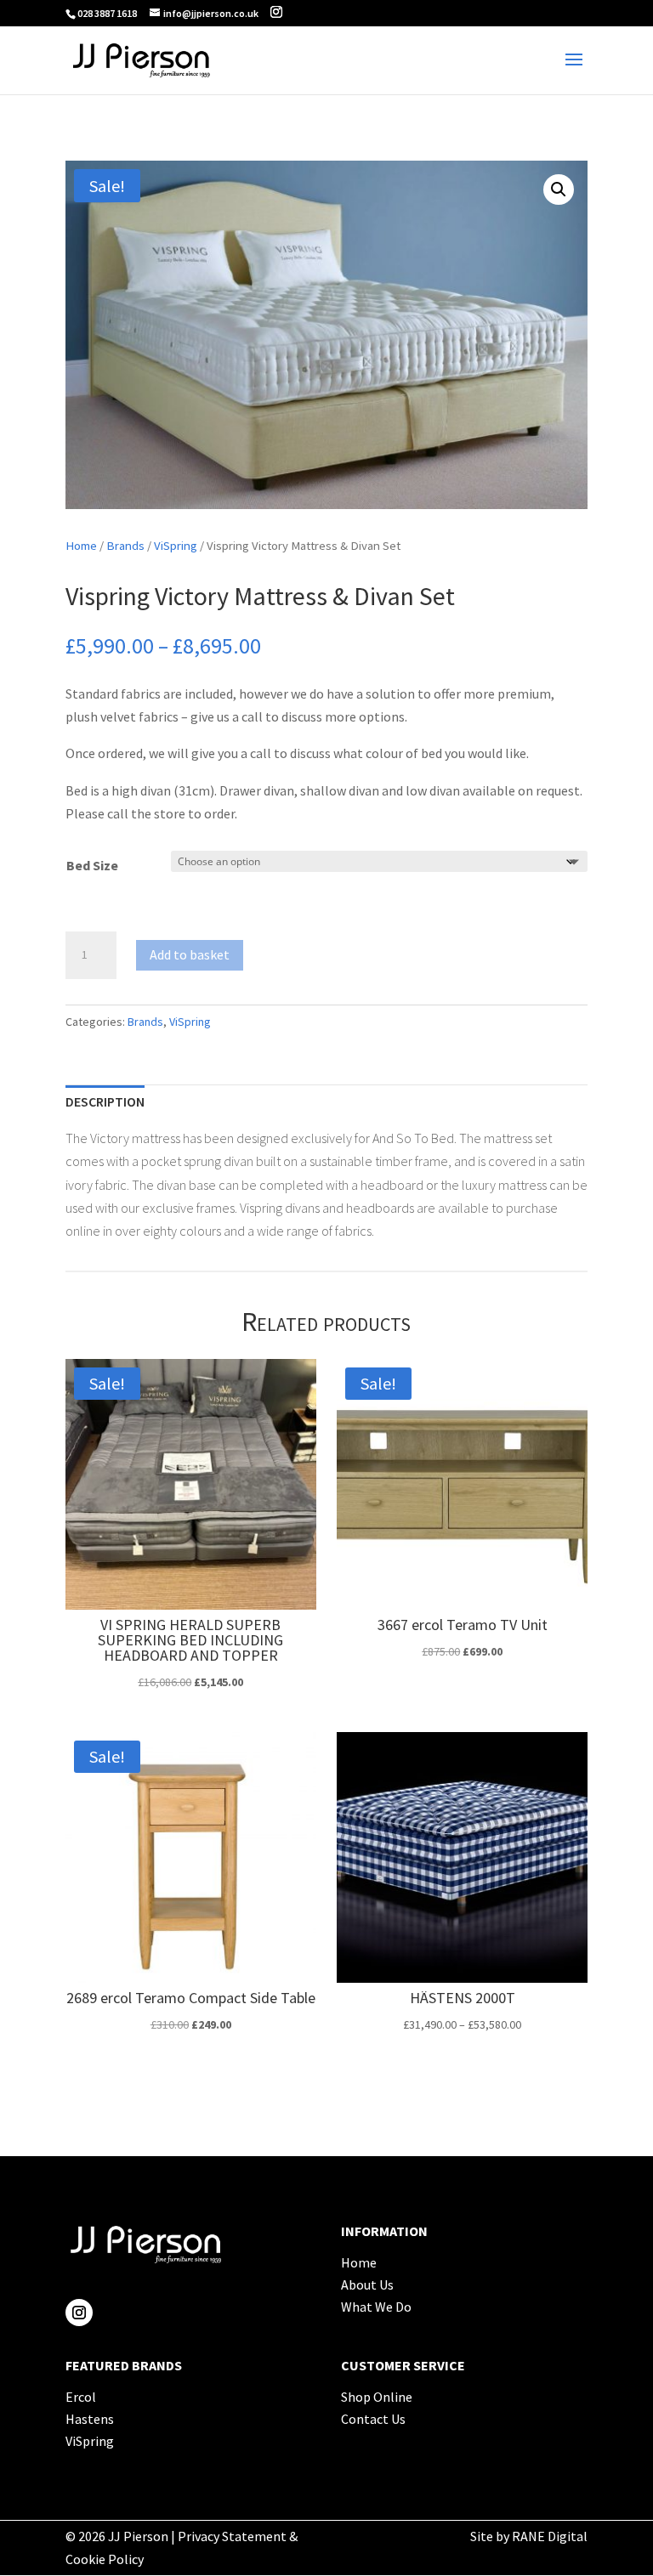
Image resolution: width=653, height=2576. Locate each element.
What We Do (376, 2307)
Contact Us (373, 2419)
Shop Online (377, 2397)
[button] (559, 190)
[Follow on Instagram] (79, 2313)
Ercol (81, 2397)
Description (105, 1101)
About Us (367, 2284)
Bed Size (92, 865)
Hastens (90, 2419)
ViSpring (176, 546)
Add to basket (190, 954)
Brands (125, 546)
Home (81, 546)
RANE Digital (550, 2536)
